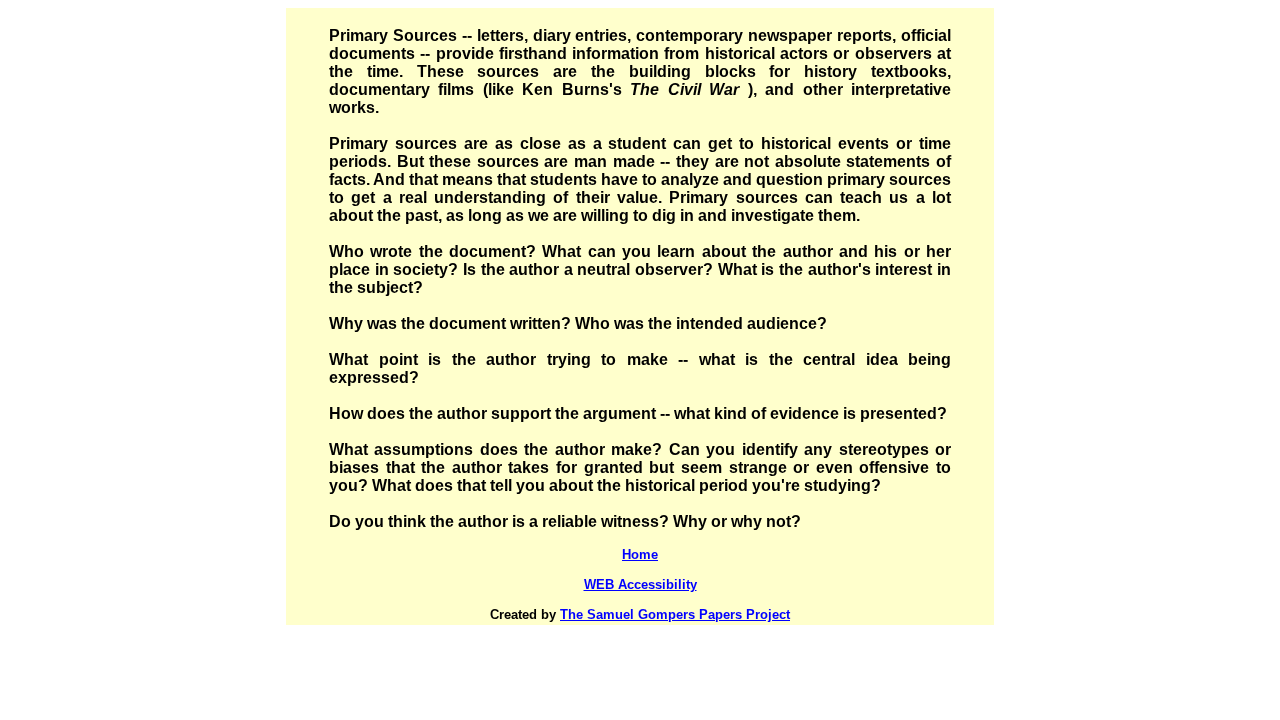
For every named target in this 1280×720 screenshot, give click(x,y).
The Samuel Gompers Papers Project (675, 614)
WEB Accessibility (640, 584)
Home (640, 554)
